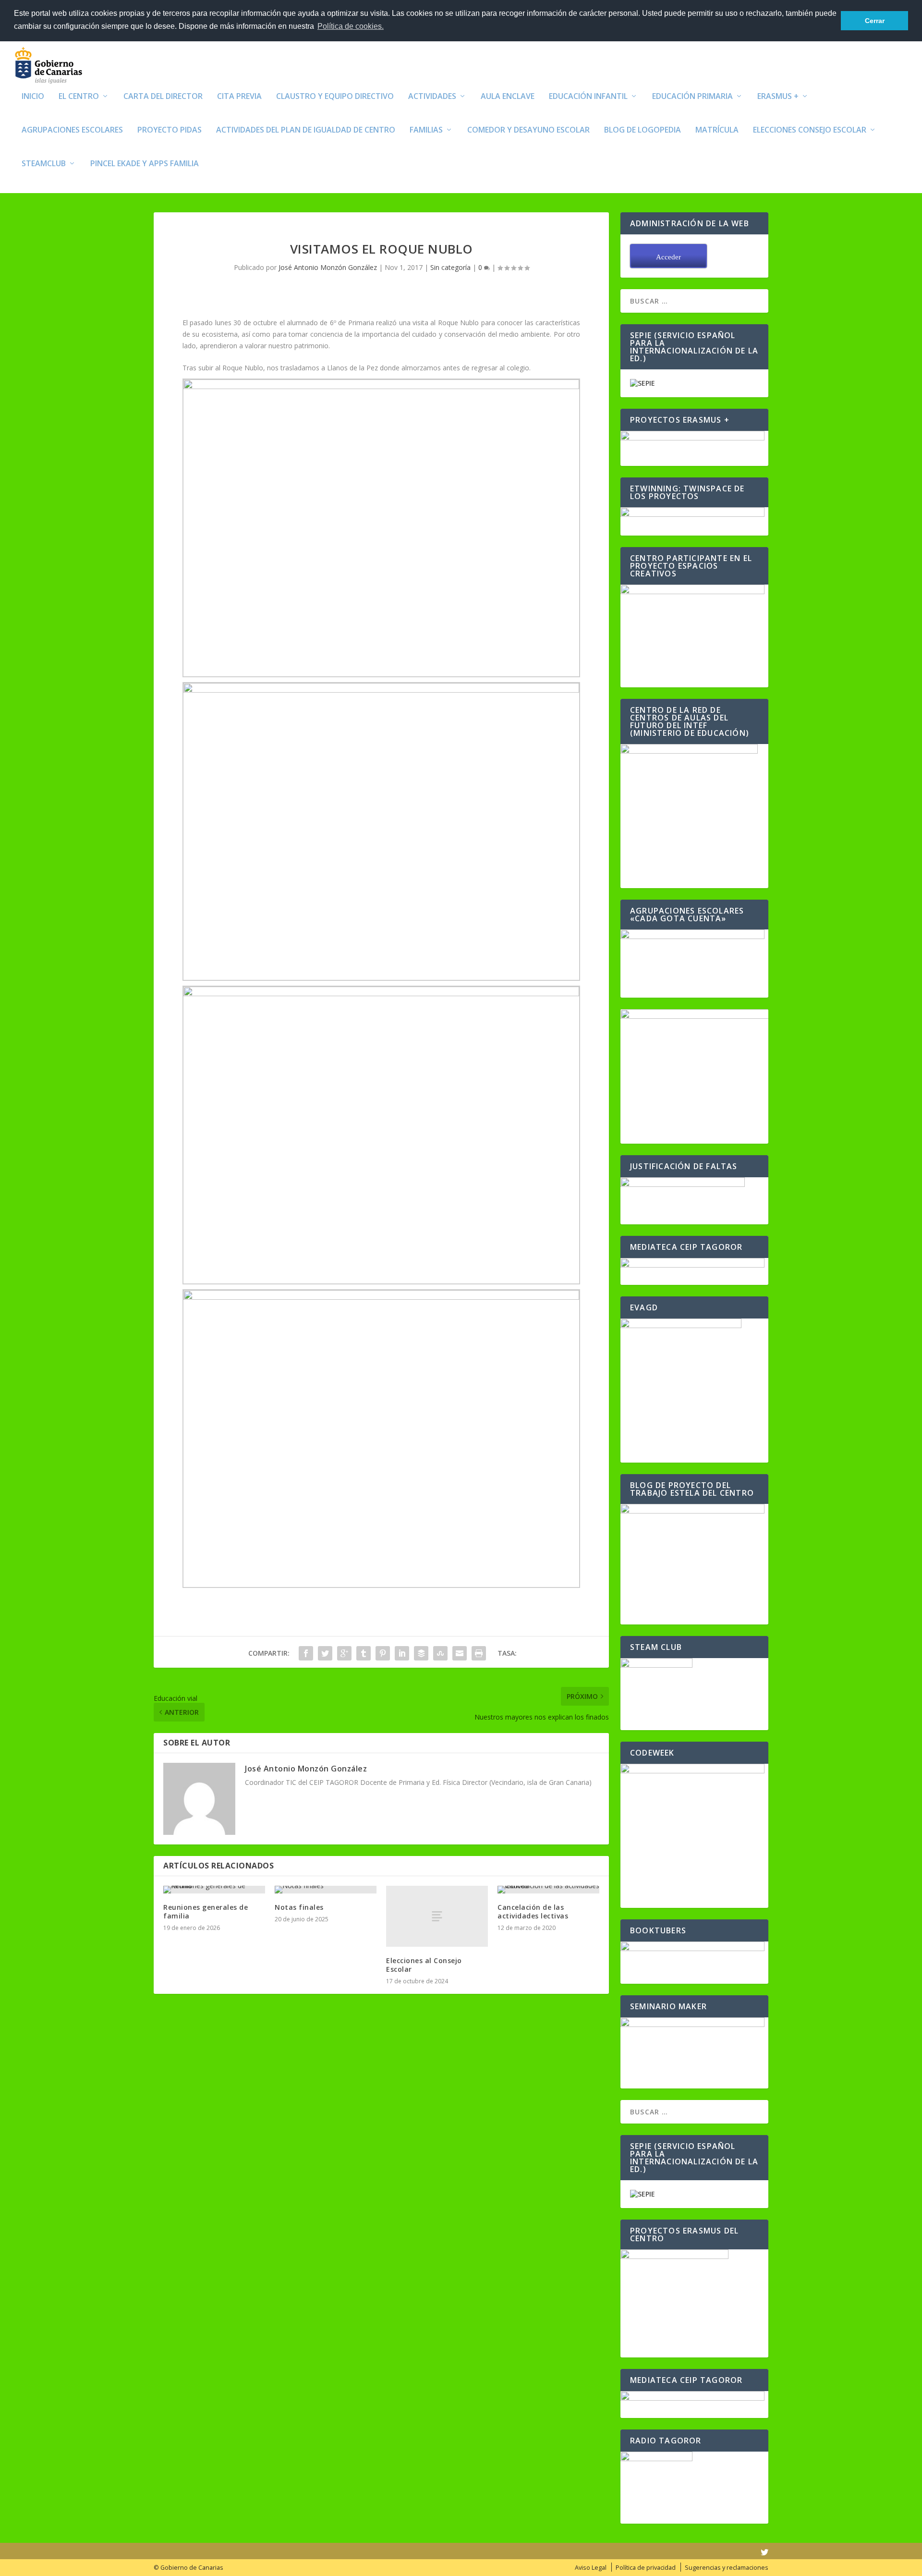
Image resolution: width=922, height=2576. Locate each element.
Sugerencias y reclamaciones (727, 2568)
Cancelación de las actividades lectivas (533, 1911)
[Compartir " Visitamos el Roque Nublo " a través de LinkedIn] (402, 1653)
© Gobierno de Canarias (188, 2568)
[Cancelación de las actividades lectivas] (548, 1890)
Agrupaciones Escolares (72, 130)
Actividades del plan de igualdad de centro (306, 130)
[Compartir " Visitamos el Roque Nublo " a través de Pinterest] (383, 1653)
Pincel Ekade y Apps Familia (145, 164)
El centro (79, 97)
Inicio (33, 97)
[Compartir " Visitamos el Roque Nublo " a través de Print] (479, 1653)
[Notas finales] (326, 1890)
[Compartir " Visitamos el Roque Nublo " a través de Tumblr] (364, 1653)
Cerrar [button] (875, 21)
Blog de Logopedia (643, 130)
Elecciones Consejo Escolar (810, 130)
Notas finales (299, 1907)
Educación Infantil (588, 97)
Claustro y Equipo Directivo (335, 97)
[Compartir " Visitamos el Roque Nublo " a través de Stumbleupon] (440, 1653)
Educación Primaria (692, 97)
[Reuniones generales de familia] (214, 1890)
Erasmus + (778, 97)
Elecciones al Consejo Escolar (424, 1965)
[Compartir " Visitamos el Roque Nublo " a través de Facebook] (306, 1653)
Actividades (432, 97)
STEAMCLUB (44, 164)
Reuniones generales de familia (206, 1911)
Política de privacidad (646, 2568)
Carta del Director (163, 97)
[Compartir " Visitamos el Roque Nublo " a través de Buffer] (421, 1653)
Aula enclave (508, 97)
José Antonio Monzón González (328, 267)
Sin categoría (450, 267)
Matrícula (717, 130)
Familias (426, 130)
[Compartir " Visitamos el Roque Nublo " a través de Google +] (344, 1653)
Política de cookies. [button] (351, 26)
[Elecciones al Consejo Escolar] (437, 1916)
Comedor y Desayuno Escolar (528, 130)
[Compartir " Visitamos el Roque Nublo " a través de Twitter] (325, 1653)
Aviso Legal (591, 2568)
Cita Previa (239, 97)
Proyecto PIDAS (170, 130)
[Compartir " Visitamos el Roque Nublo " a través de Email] (460, 1653)
